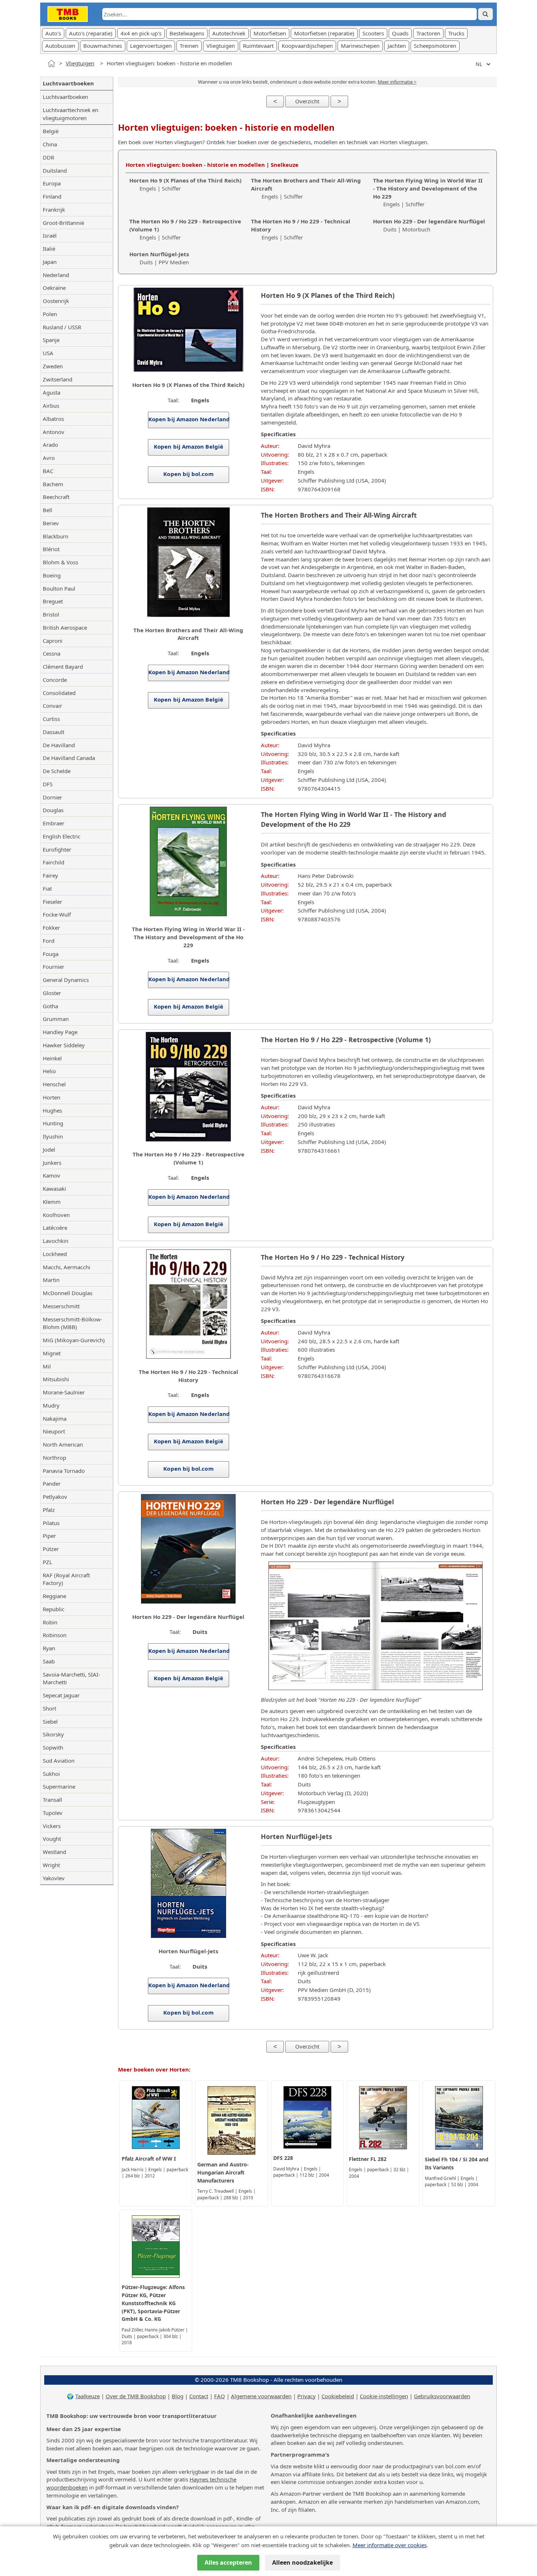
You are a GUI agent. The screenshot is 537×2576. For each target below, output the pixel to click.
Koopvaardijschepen (307, 46)
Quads (400, 33)
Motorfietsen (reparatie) (324, 33)
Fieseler (52, 902)
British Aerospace (65, 627)
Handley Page (60, 1032)
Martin (51, 1280)
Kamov (52, 1175)
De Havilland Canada (69, 758)
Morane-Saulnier (64, 1392)
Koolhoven (56, 1215)
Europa (52, 183)
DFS (48, 784)
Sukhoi (51, 1774)
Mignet (52, 1353)
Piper (49, 1536)
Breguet (53, 601)
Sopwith (53, 1747)
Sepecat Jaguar (61, 1695)
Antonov (54, 432)
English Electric (62, 836)
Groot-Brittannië (63, 223)
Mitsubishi (56, 1379)
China (50, 144)
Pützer (51, 1549)
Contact (199, 2396)
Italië (49, 249)
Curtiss (51, 719)
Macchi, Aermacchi (66, 1267)
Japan (50, 262)
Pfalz (49, 1510)
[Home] (52, 64)
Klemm (52, 1202)
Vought (52, 1839)
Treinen (189, 46)
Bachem (53, 484)
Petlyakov (55, 1497)
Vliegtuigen (221, 46)
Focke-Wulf (57, 914)
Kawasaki (54, 1189)
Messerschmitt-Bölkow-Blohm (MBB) (73, 1323)
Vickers (52, 1826)
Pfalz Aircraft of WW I (149, 2159)
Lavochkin (56, 1241)
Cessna (52, 653)
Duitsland (55, 170)
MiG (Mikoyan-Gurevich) (74, 1340)
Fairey (50, 875)
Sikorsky (53, 1734)
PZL (47, 1562)
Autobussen (60, 46)
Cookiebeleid (338, 2396)
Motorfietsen (270, 33)
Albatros (53, 419)
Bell (47, 510)
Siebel (50, 1721)
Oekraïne (54, 288)
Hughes (52, 1110)
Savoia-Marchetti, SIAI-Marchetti (71, 1678)
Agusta (52, 392)
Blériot (51, 549)
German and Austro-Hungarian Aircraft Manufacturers (223, 2172)
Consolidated (59, 693)
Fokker (51, 928)
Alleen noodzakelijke (302, 2562)
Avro (49, 458)
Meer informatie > (397, 82)
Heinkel (52, 1058)
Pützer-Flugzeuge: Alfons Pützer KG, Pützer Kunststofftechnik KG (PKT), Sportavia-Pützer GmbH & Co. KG (153, 2303)
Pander (52, 1483)
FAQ (220, 2396)
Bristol (51, 614)
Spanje (51, 340)
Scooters (373, 33)
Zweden (53, 366)
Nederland (56, 275)
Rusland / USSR (62, 327)
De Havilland (59, 745)
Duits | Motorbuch (429, 225)
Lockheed (55, 1254)
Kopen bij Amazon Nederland (189, 419)
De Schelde (57, 771)
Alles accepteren (228, 2562)
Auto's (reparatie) (91, 33)
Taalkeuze (87, 2396)
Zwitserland (58, 379)
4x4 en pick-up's (141, 33)
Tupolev (53, 1813)
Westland (54, 1852)
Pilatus (51, 1523)
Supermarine (59, 1786)
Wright (51, 1865)
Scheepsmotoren (435, 46)
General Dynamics (66, 980)
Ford (49, 941)
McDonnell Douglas (68, 1293)
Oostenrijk (56, 301)
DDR (48, 157)
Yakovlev (54, 1878)
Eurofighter (57, 849)
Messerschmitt (61, 1306)
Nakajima (55, 1418)
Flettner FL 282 (368, 2159)
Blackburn (56, 536)
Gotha (50, 1006)
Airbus (51, 406)
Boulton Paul (59, 588)
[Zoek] (485, 14)
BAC (48, 471)
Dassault (54, 732)
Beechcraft (56, 497)
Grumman (56, 1019)
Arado (50, 445)
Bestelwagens (187, 33)
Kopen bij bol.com (188, 474)
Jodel (49, 1149)
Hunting (53, 1123)
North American (63, 1444)
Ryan (49, 1648)
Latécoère (55, 1228)
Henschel (54, 1084)
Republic (54, 1609)
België (51, 131)
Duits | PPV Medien (159, 258)
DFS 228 (283, 2158)
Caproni (53, 641)
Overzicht (307, 101)
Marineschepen (360, 46)
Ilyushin (53, 1136)
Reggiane (54, 1596)
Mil (47, 1366)
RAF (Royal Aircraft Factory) (66, 1579)
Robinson (55, 1635)
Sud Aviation (59, 1761)
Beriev (51, 523)
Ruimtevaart (258, 46)
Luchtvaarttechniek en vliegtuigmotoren (71, 114)
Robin (50, 1622)
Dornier (52, 797)
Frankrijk (54, 210)
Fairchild (54, 862)
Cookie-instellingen (384, 2396)
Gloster (52, 993)
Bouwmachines (103, 46)
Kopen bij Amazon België (188, 446)
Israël (50, 235)
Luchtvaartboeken (65, 97)
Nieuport (54, 1431)
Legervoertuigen (151, 46)
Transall (52, 1800)
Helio (49, 1071)
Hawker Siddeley (64, 1045)
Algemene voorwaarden (261, 2396)
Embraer (54, 823)
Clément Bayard (63, 667)
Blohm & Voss (60, 562)
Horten (52, 1097)
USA (48, 353)
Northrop (54, 1458)
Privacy (306, 2396)
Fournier (54, 967)
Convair (52, 706)
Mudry (51, 1405)
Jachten (397, 46)
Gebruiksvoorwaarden (442, 2396)
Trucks (456, 33)
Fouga (51, 954)
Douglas (53, 810)
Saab (49, 1661)
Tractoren (428, 33)
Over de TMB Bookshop (136, 2396)
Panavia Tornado (64, 1471)
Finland (52, 196)
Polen (50, 314)
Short (49, 1708)
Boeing (52, 575)
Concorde (55, 680)
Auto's (53, 33)
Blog (178, 2396)
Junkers (52, 1163)
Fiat (47, 888)
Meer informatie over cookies (390, 2545)
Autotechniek (229, 33)
